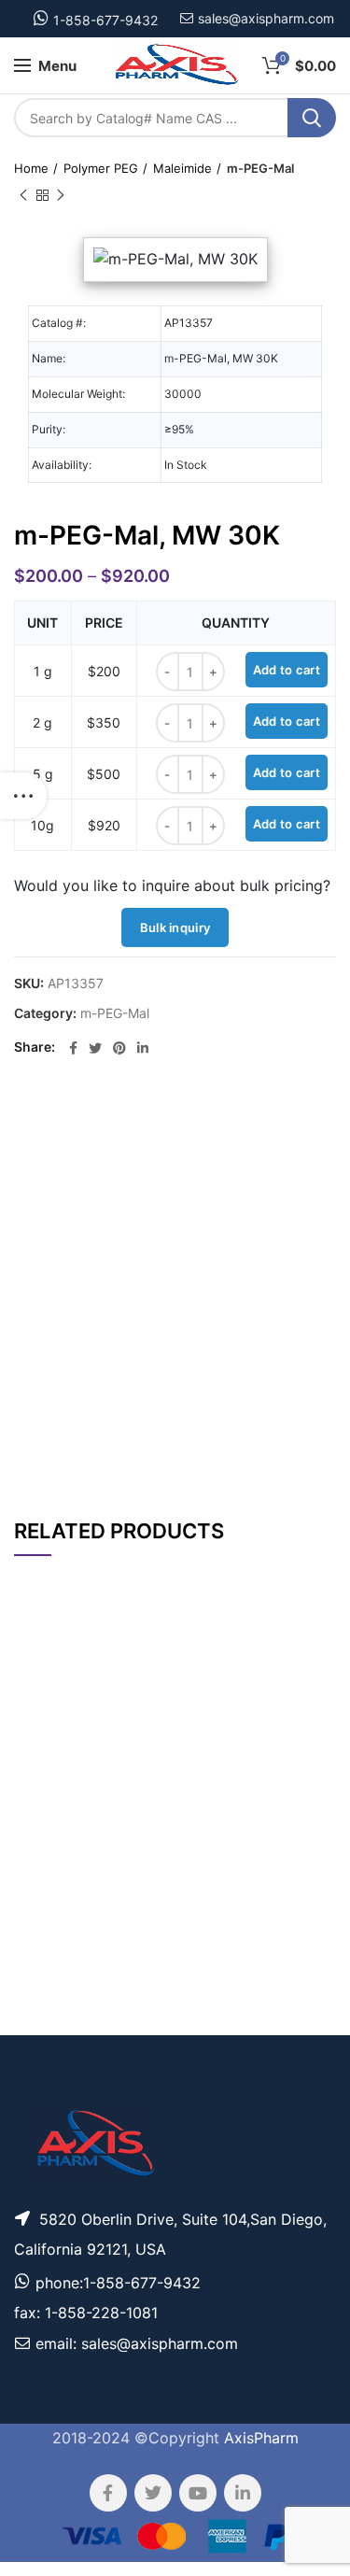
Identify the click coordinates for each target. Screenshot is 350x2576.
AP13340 (46, 1918)
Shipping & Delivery (221, 1444)
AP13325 (46, 1809)
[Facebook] (73, 1048)
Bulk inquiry (175, 927)
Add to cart (287, 670)
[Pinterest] (119, 1048)
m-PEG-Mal (260, 168)
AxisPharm (261, 2438)
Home (31, 168)
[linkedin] (143, 1048)
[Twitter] (95, 1048)
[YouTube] (198, 2493)
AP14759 (45, 1862)
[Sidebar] (23, 796)
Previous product (23, 195)
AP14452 (46, 2022)
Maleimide (182, 168)
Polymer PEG (101, 168)
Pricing (301, 1756)
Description (234, 1123)
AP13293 (46, 1971)
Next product (61, 195)
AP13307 (45, 1755)
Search (312, 118)
